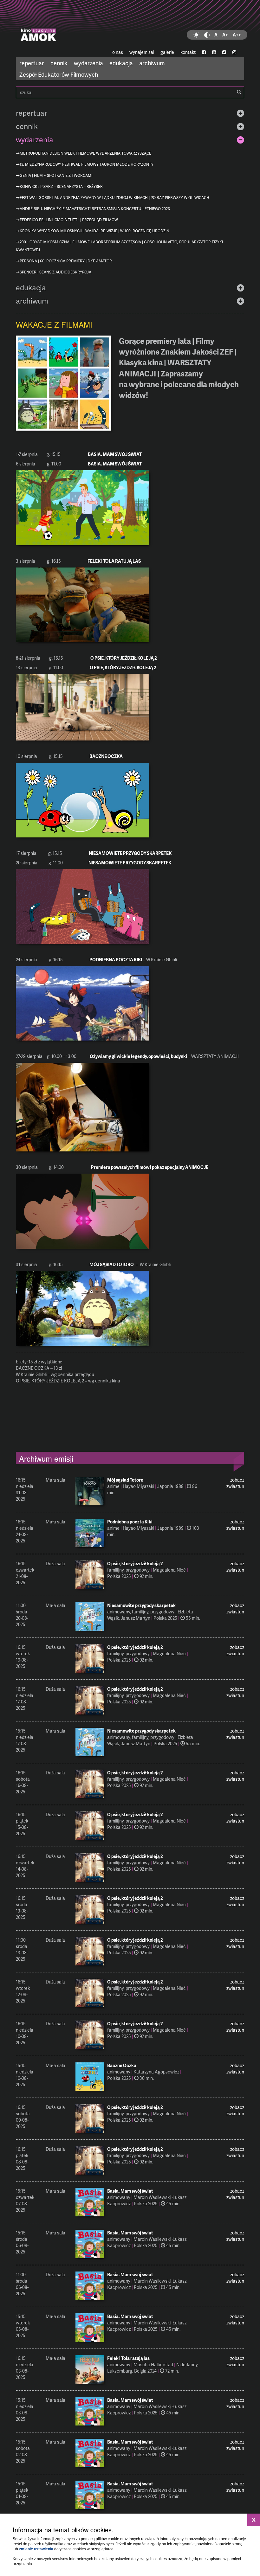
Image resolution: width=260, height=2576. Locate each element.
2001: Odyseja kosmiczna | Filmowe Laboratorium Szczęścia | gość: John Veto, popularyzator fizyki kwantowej (119, 246)
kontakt (188, 52)
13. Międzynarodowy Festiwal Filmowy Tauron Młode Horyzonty (87, 164)
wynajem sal (142, 52)
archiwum (152, 63)
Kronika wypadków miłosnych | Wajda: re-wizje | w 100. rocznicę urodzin (94, 231)
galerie (167, 52)
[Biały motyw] (196, 35)
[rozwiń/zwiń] (240, 113)
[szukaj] (239, 92)
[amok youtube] (214, 52)
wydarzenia (88, 63)
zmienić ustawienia (36, 2549)
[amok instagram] (234, 52)
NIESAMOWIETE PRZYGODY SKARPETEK (130, 853)
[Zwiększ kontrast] (207, 35)
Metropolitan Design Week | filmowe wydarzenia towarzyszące (85, 153)
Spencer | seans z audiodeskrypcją (55, 272)
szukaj (130, 92)
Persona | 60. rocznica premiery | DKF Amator (66, 261)
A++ (237, 35)
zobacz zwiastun (235, 1483)
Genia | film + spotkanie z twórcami (56, 175)
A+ (225, 35)
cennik (59, 63)
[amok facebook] (204, 52)
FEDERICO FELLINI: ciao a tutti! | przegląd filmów (69, 220)
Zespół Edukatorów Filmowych (59, 74)
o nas (118, 52)
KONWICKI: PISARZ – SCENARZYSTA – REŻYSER (61, 186)
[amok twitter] (224, 52)
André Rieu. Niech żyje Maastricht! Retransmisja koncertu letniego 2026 (95, 209)
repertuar (32, 63)
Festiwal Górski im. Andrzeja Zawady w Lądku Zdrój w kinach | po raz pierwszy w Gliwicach (114, 198)
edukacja (121, 63)
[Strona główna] (130, 24)
